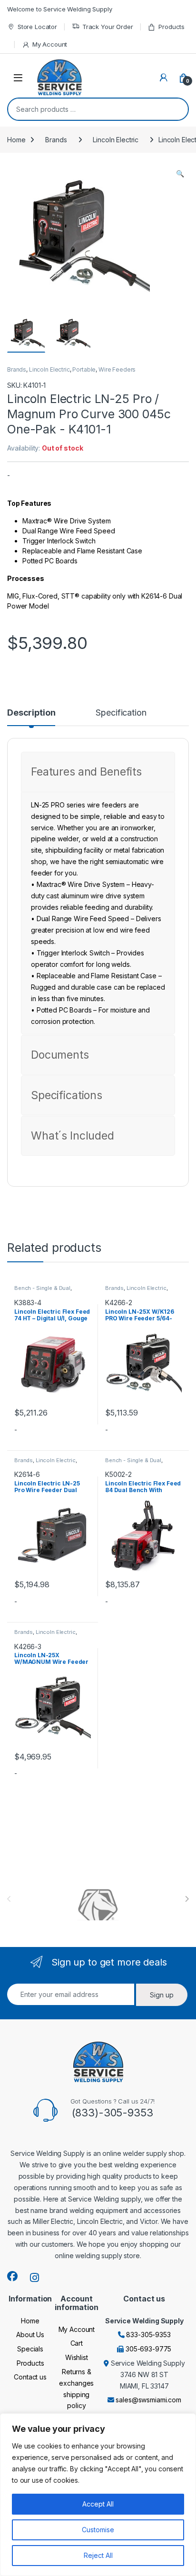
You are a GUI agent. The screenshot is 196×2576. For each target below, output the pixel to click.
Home (16, 140)
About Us (30, 2335)
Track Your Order (108, 27)
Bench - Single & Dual (42, 1288)
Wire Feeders (117, 369)
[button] (180, 174)
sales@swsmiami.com (148, 2400)
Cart (77, 2343)
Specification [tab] (121, 713)
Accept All (98, 2504)
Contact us (30, 2377)
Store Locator (37, 27)
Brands (56, 140)
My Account (50, 44)
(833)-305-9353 (113, 2113)
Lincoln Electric (116, 140)
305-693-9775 (148, 2349)
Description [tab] (31, 713)
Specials (30, 2349)
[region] (98, 2495)
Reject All (98, 2555)
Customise (98, 2530)
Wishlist (77, 2357)
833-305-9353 (148, 2335)
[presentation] (187, 1899)
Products (171, 27)
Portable (84, 369)
